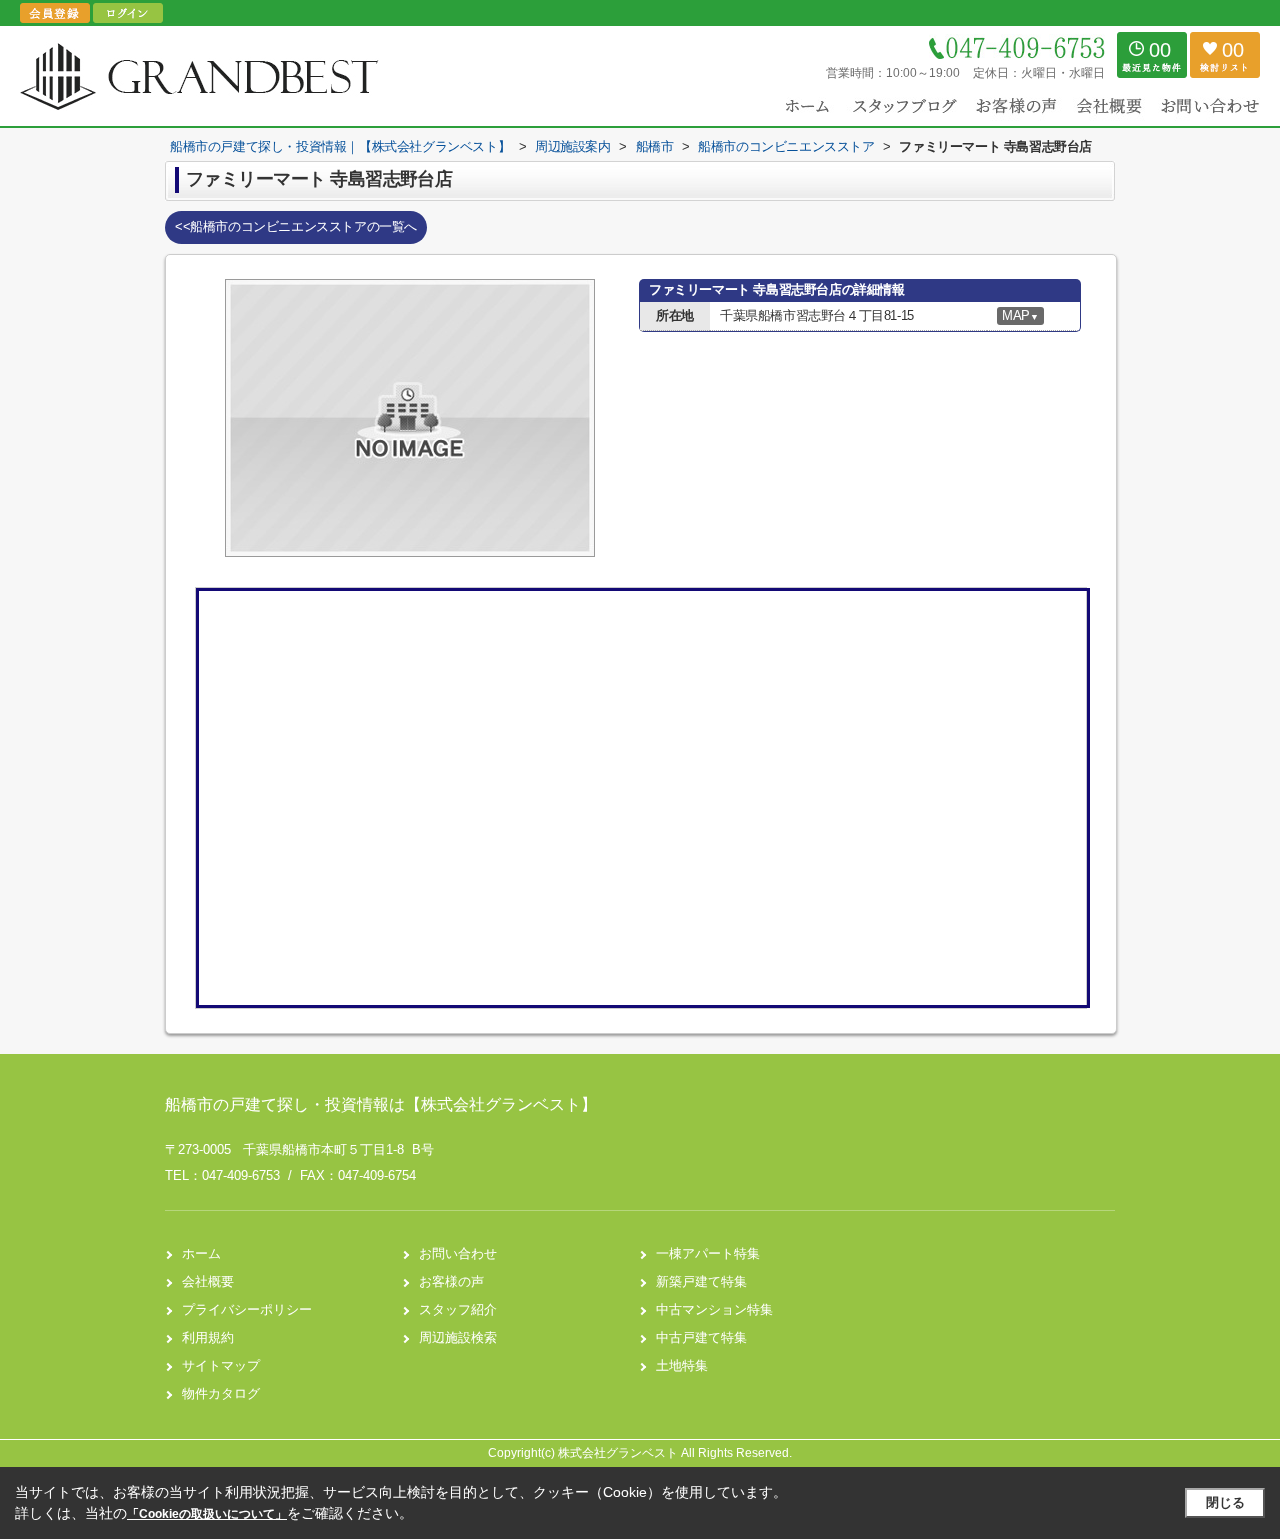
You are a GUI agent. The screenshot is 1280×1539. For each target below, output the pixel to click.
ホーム (201, 1253)
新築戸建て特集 (701, 1281)
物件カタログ (221, 1393)
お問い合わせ (458, 1253)
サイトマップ (221, 1365)
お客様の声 (451, 1281)
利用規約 (208, 1337)
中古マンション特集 (714, 1309)
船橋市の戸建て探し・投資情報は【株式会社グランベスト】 (381, 1104)
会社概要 (208, 1281)
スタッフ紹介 (458, 1309)
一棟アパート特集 (708, 1253)
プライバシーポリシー (247, 1309)
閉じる (1225, 1502)
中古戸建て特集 (701, 1337)
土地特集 (682, 1365)
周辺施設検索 (458, 1337)
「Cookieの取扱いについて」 (207, 1514)
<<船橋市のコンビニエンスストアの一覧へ (296, 226)
